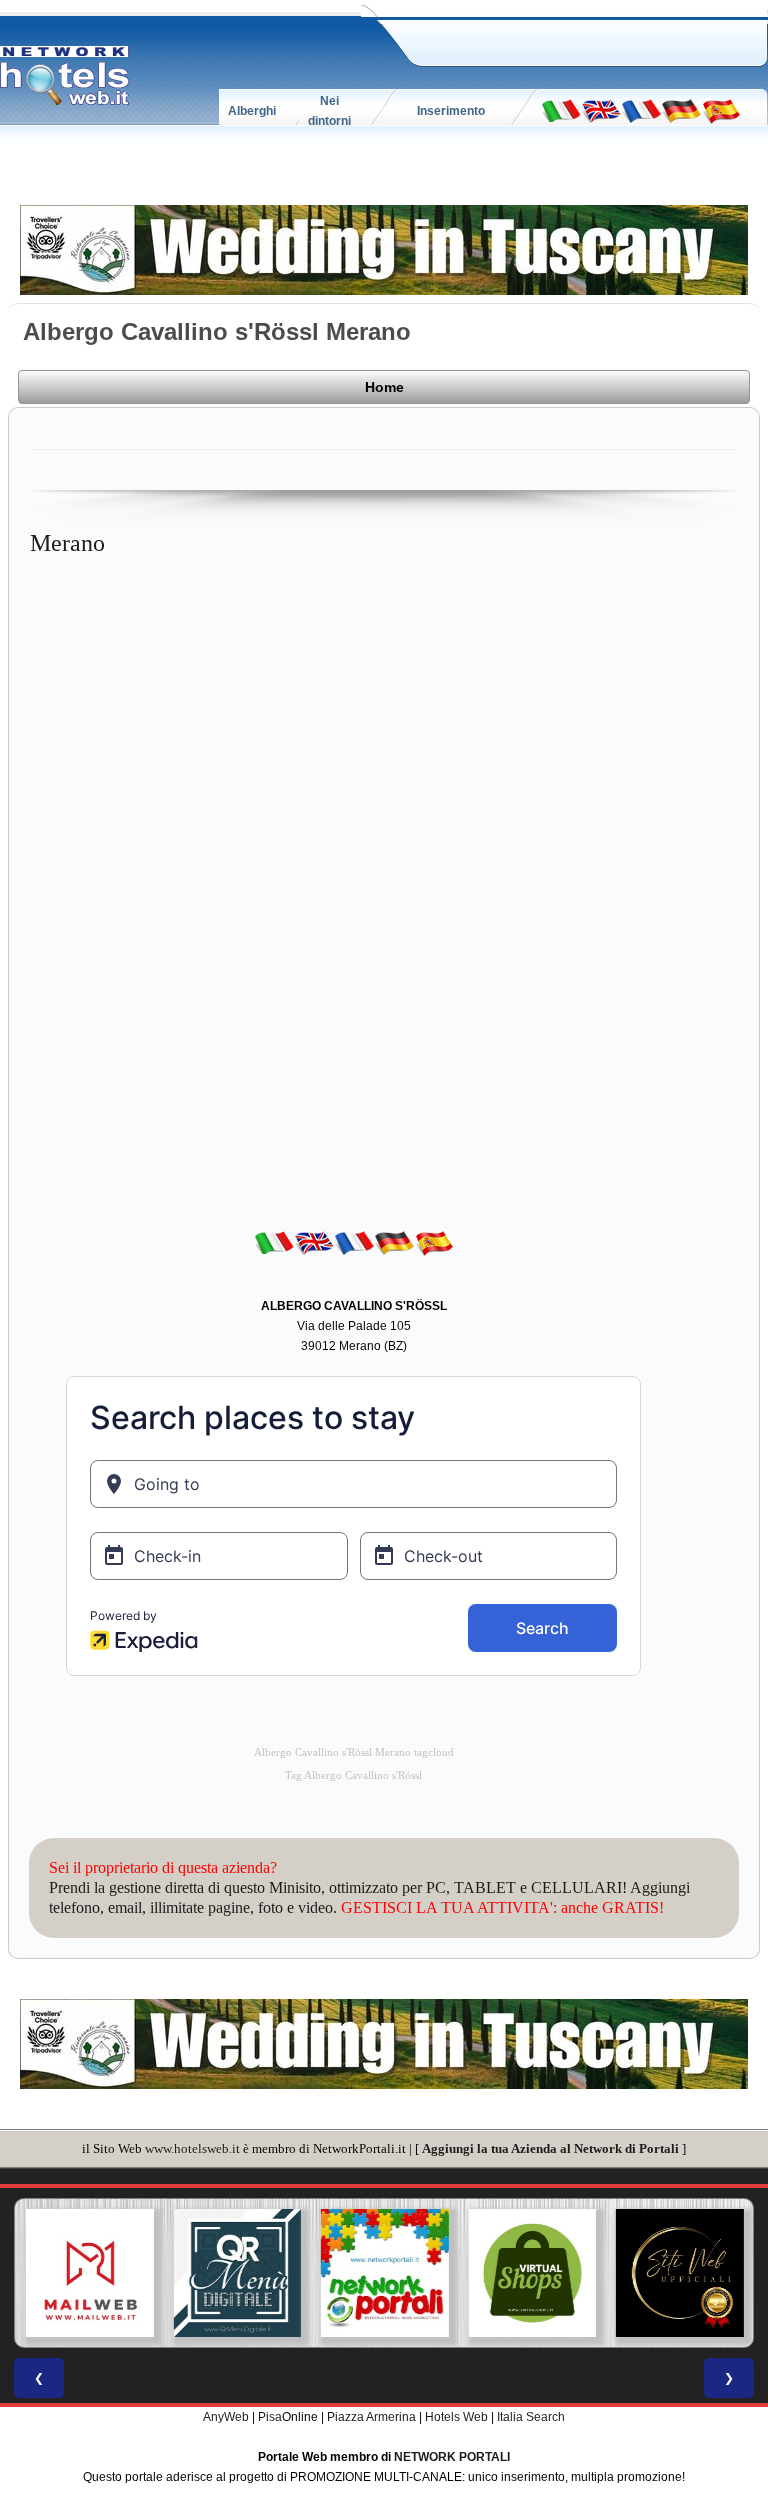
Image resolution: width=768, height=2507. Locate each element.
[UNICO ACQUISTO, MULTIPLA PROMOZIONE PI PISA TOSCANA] (384, 2273)
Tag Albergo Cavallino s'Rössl (353, 1775)
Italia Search (531, 2417)
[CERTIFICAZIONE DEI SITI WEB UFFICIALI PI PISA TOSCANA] (679, 2273)
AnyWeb (226, 2417)
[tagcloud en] (601, 110)
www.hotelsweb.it (192, 2148)
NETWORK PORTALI (452, 2457)
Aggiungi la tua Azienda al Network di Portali (550, 2148)
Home (384, 387)
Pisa (270, 2417)
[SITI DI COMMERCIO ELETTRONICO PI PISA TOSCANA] (532, 2273)
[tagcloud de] (681, 110)
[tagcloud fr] (641, 110)
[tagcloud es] (721, 110)
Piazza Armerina (371, 2417)
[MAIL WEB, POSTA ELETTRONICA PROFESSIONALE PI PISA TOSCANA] (89, 2273)
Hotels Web (456, 2417)
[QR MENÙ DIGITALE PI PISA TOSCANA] (237, 2273)
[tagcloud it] (561, 110)
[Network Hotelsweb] (65, 76)
